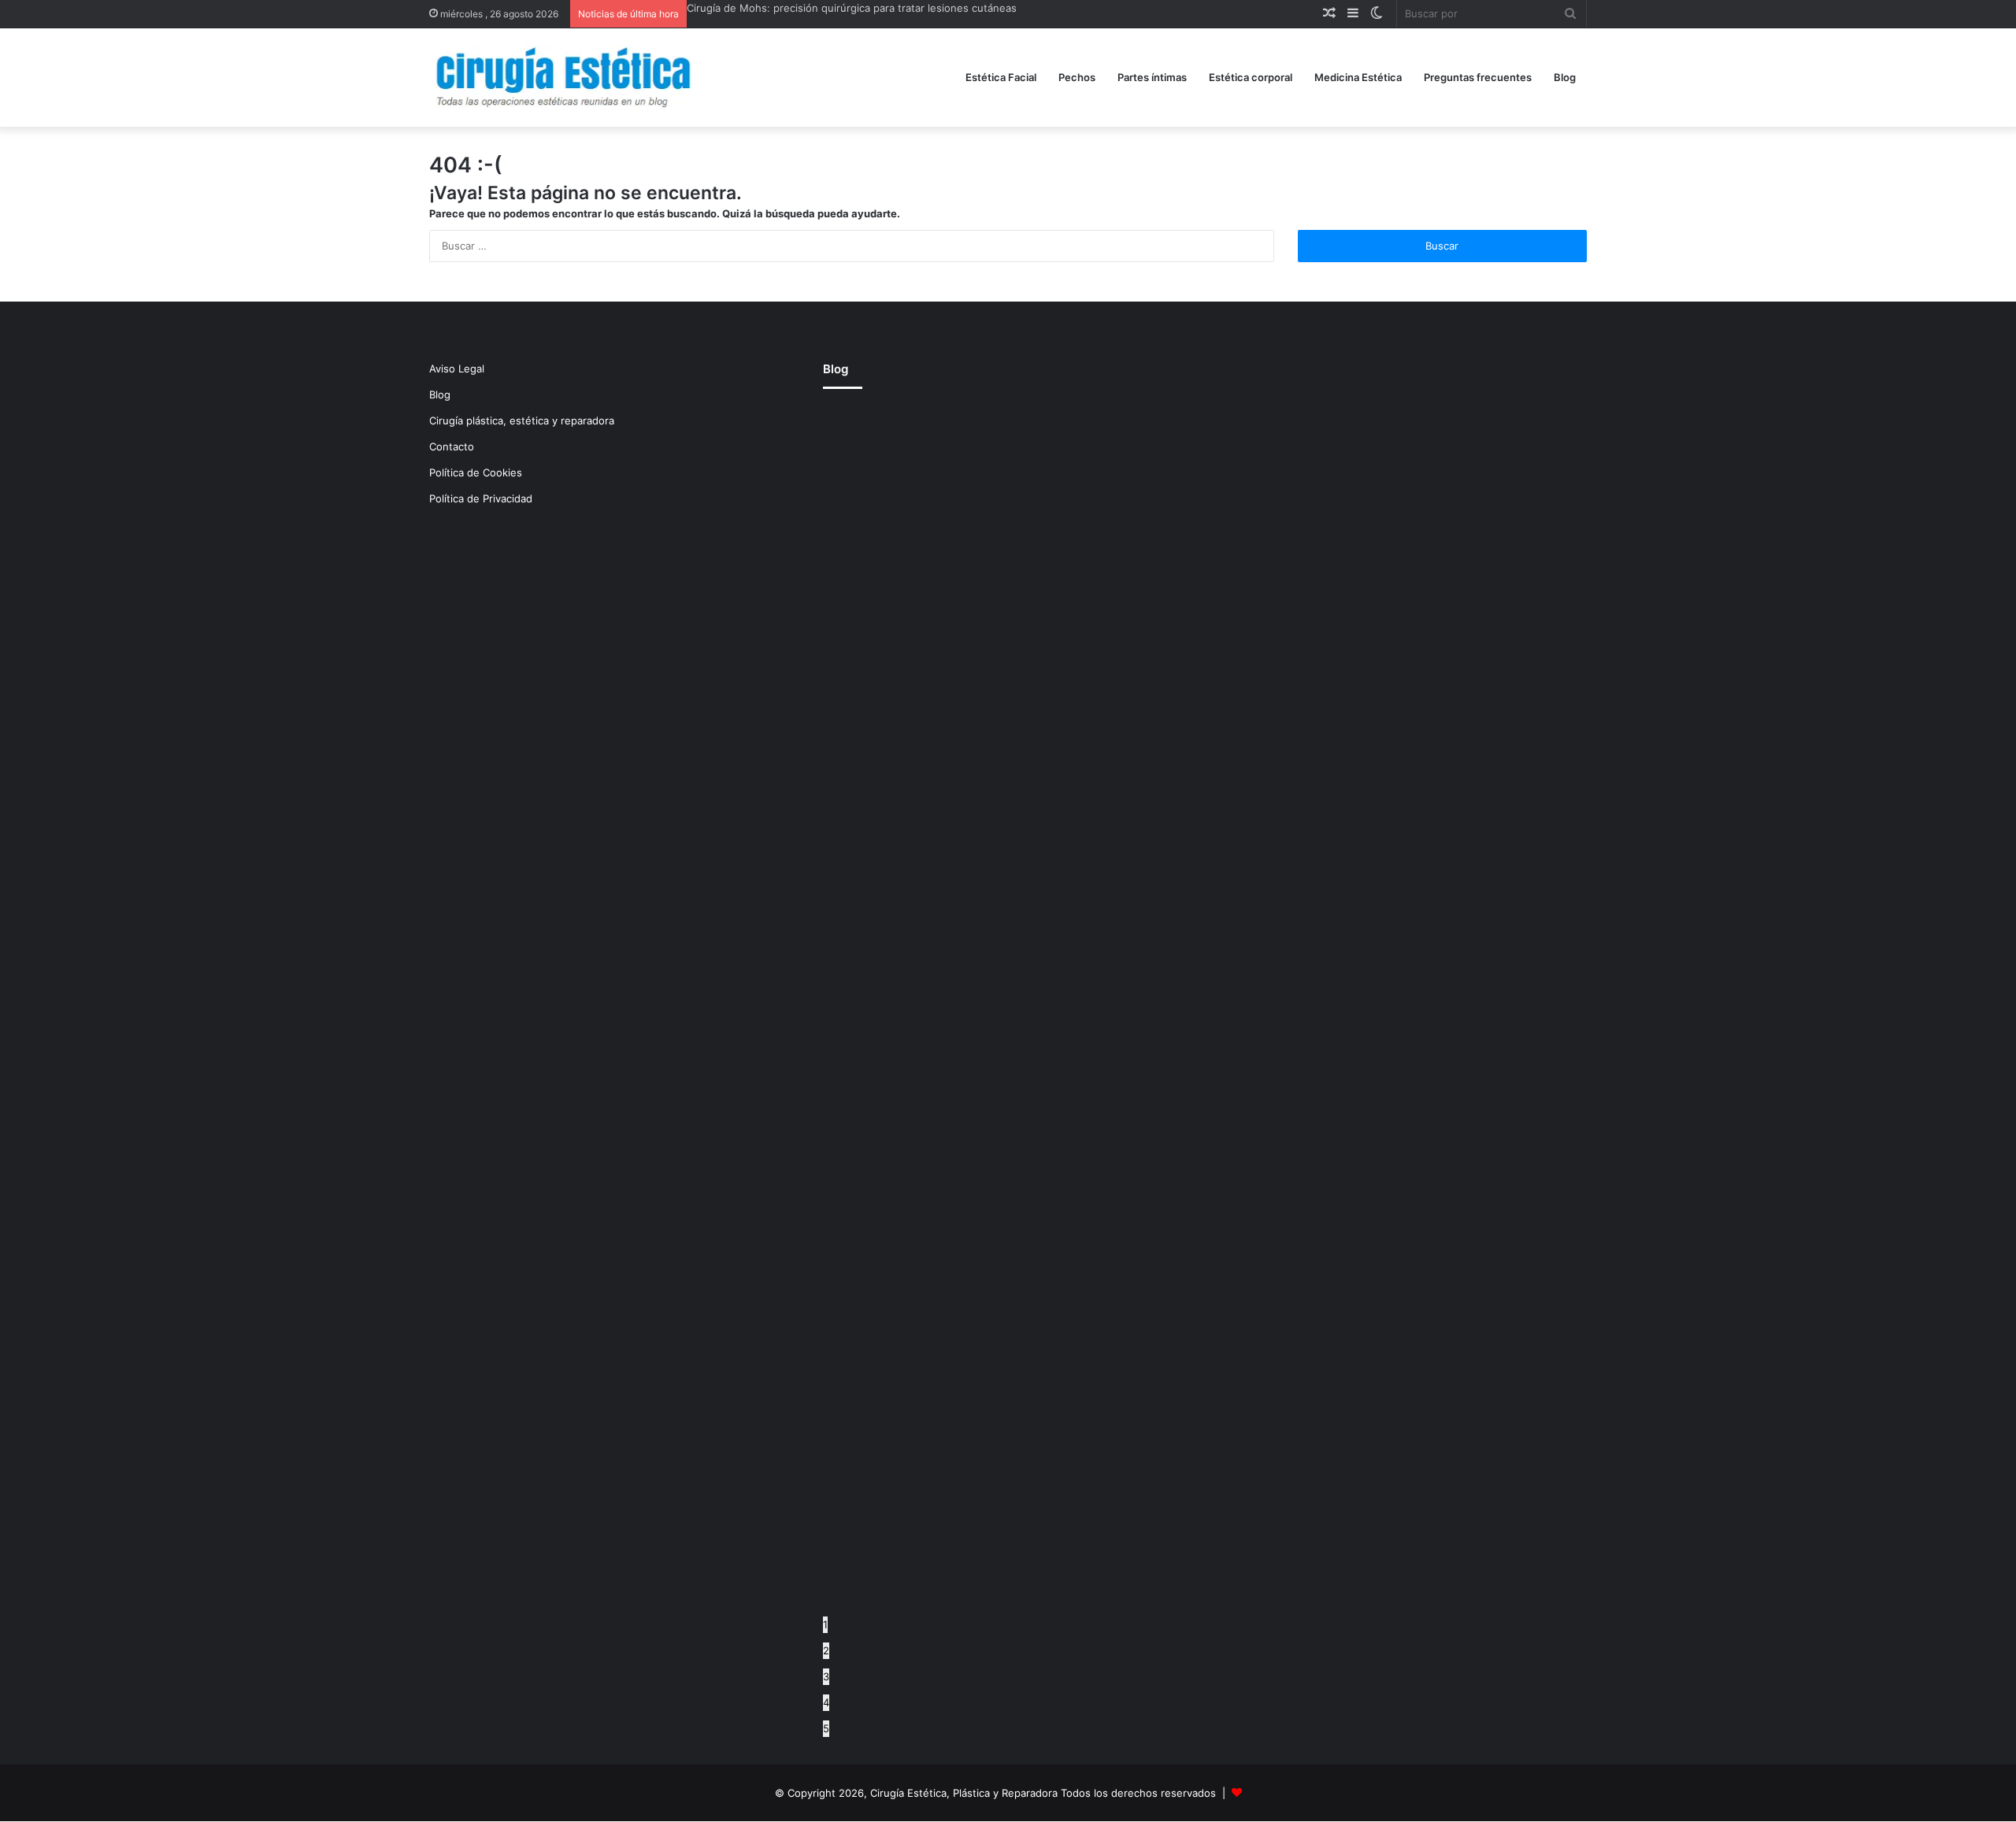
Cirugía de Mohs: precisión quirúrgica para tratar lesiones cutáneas (852, 8)
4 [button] (826, 1702)
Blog (1565, 77)
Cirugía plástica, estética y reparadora (522, 420)
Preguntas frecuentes (1478, 77)
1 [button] (825, 1624)
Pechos (1077, 77)
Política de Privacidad (481, 498)
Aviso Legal (457, 368)
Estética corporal (1251, 77)
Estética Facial (1001, 77)
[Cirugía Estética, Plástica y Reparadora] (563, 78)
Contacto (452, 446)
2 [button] (826, 1650)
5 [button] (826, 1728)
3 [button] (826, 1676)
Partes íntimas (1152, 77)
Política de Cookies (476, 472)
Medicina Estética (1358, 77)
